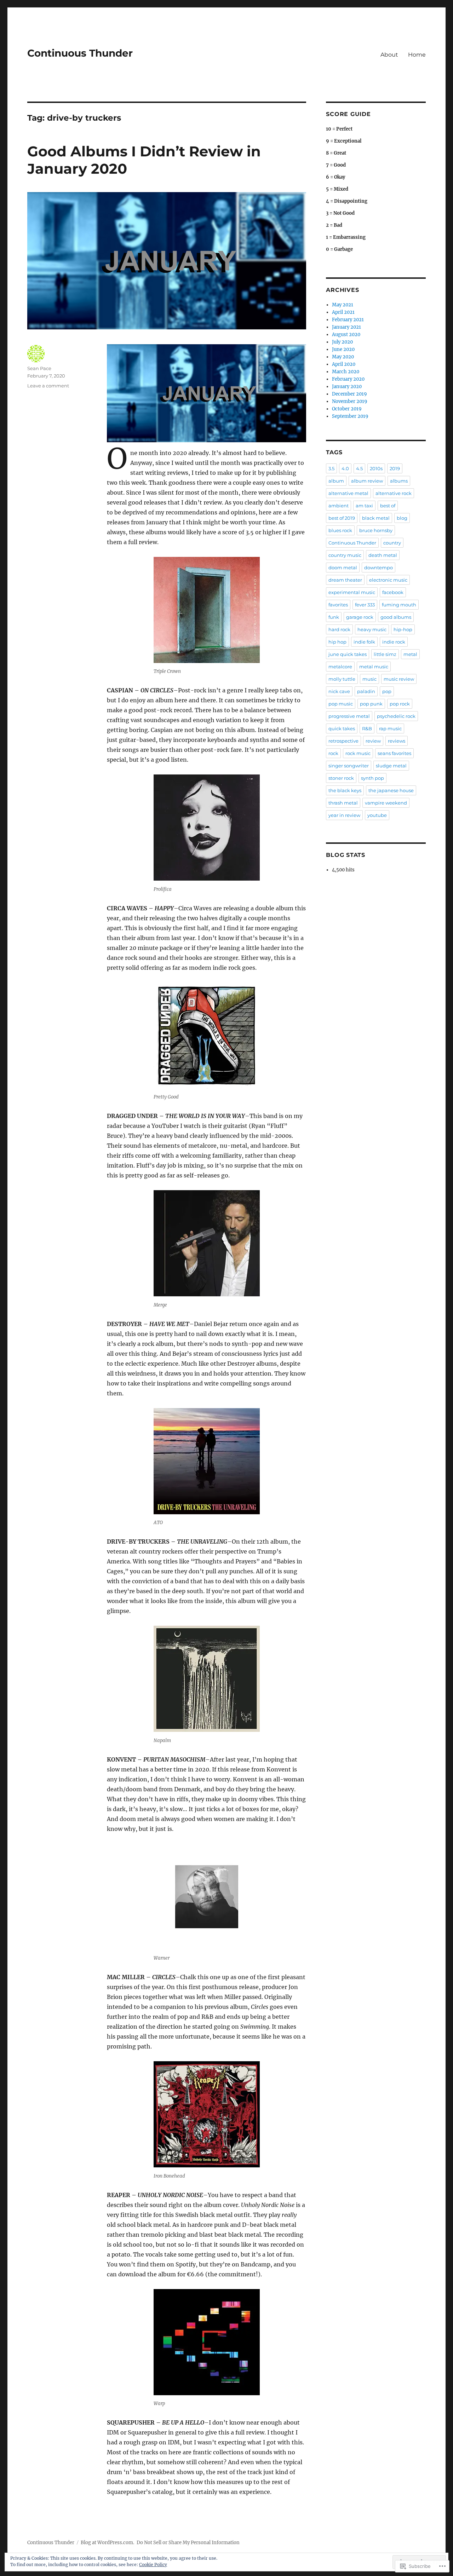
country (392, 543)
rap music (390, 728)
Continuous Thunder (80, 53)
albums (399, 481)
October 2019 (347, 409)
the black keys (345, 790)
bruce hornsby (376, 530)
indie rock (394, 642)
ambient (339, 506)
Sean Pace (39, 368)
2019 (395, 468)
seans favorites (394, 753)
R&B (367, 728)
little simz (385, 654)
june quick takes (348, 654)
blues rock (340, 530)
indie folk (364, 642)
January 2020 (347, 387)
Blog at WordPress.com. (107, 2543)
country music (345, 555)
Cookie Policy (153, 2565)
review (373, 741)
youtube (377, 815)
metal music (374, 667)
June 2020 (343, 349)
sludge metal (391, 766)
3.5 (331, 468)
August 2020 (346, 335)
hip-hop (403, 629)
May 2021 (343, 305)
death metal (383, 555)
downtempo (379, 567)
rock (333, 753)
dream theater (345, 580)
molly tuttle (342, 679)
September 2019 (350, 416)
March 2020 (346, 372)
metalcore (340, 667)
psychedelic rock (396, 716)
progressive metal (349, 716)
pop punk (371, 704)
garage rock (360, 617)
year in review (344, 815)
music (369, 679)
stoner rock (341, 778)
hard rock (339, 629)
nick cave (339, 691)
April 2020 (344, 364)
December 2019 (349, 394)
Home (417, 55)
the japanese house (391, 790)
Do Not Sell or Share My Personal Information (188, 2543)
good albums (396, 617)
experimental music (352, 592)
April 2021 (343, 312)
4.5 (359, 468)
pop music (341, 704)
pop (387, 691)
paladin (366, 691)
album (336, 481)
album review (367, 481)
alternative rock (394, 493)
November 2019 (350, 401)
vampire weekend (386, 803)
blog (402, 518)
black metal (376, 518)
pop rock (400, 704)
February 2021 (348, 320)
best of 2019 (342, 518)
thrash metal (343, 803)
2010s (376, 468)
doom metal (343, 567)
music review (399, 679)
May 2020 (343, 357)
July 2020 (342, 342)
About (389, 55)
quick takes (342, 728)
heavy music (372, 629)
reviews (397, 741)
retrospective (343, 741)
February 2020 (348, 379)
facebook (393, 592)
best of (388, 506)
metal (410, 654)
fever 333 (365, 605)
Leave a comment (48, 386)
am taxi (364, 506)
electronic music (388, 580)
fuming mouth (399, 605)
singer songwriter (349, 766)
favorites (338, 605)
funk (334, 617)
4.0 (345, 468)
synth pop (372, 778)
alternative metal (348, 493)
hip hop (337, 642)
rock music (358, 753)
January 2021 (346, 327)
